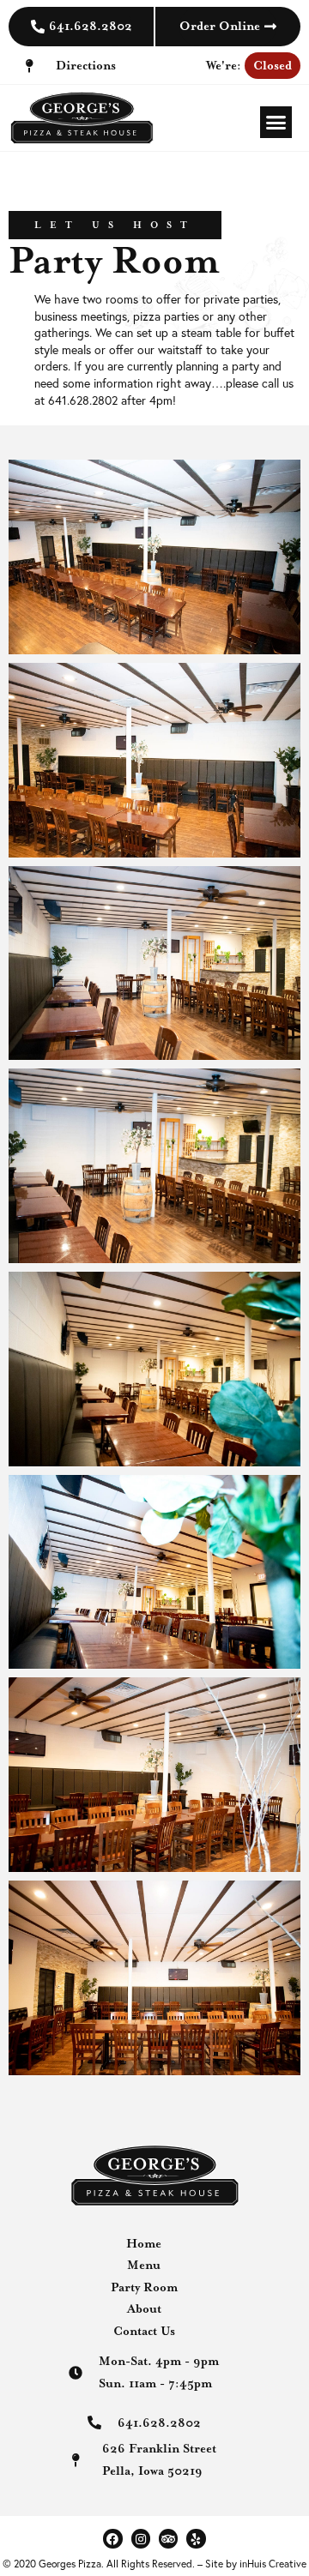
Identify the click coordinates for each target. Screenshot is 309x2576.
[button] (276, 123)
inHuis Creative (273, 2564)
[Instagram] (141, 2538)
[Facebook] (112, 2538)
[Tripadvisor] (168, 2538)
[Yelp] (196, 2538)
